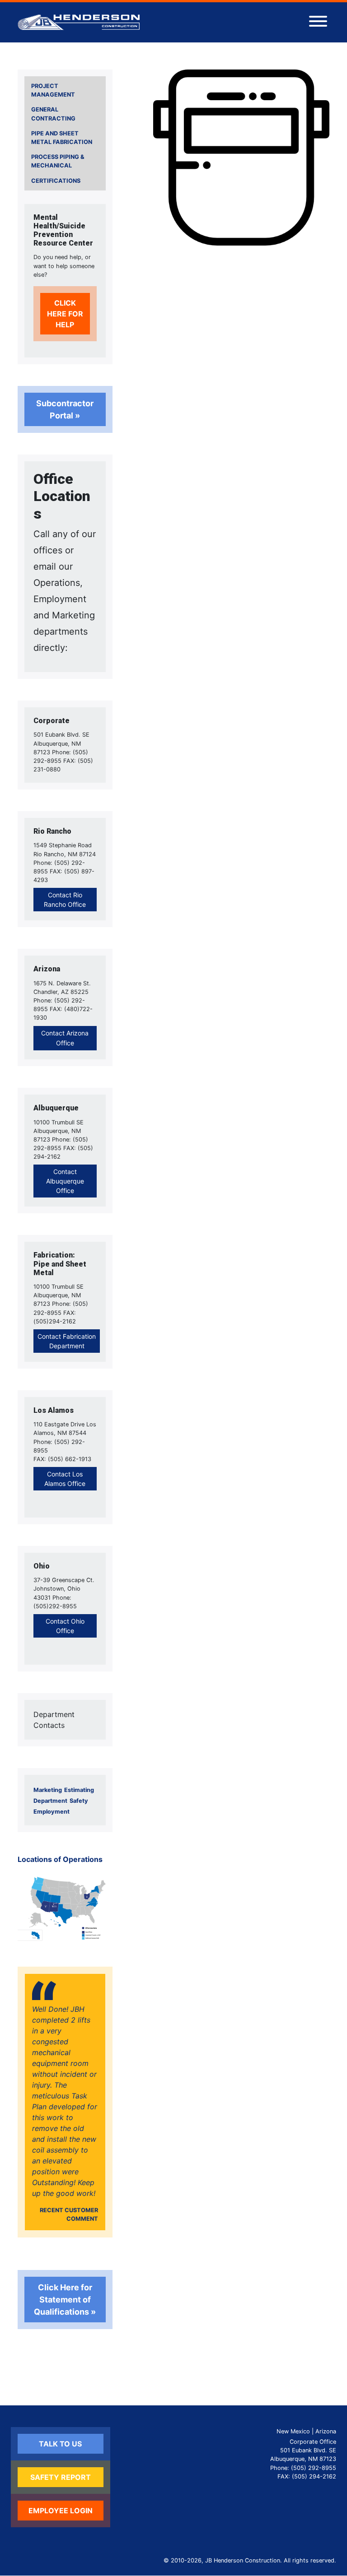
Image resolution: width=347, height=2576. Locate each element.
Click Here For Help (65, 314)
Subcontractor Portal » (65, 409)
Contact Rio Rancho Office (65, 900)
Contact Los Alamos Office (65, 1479)
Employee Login (61, 2511)
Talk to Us (60, 2444)
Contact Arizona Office (65, 1038)
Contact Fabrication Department (67, 1341)
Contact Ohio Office (65, 1626)
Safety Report (61, 2477)
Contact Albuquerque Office (65, 1181)
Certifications (56, 181)
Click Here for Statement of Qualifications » (65, 2300)
